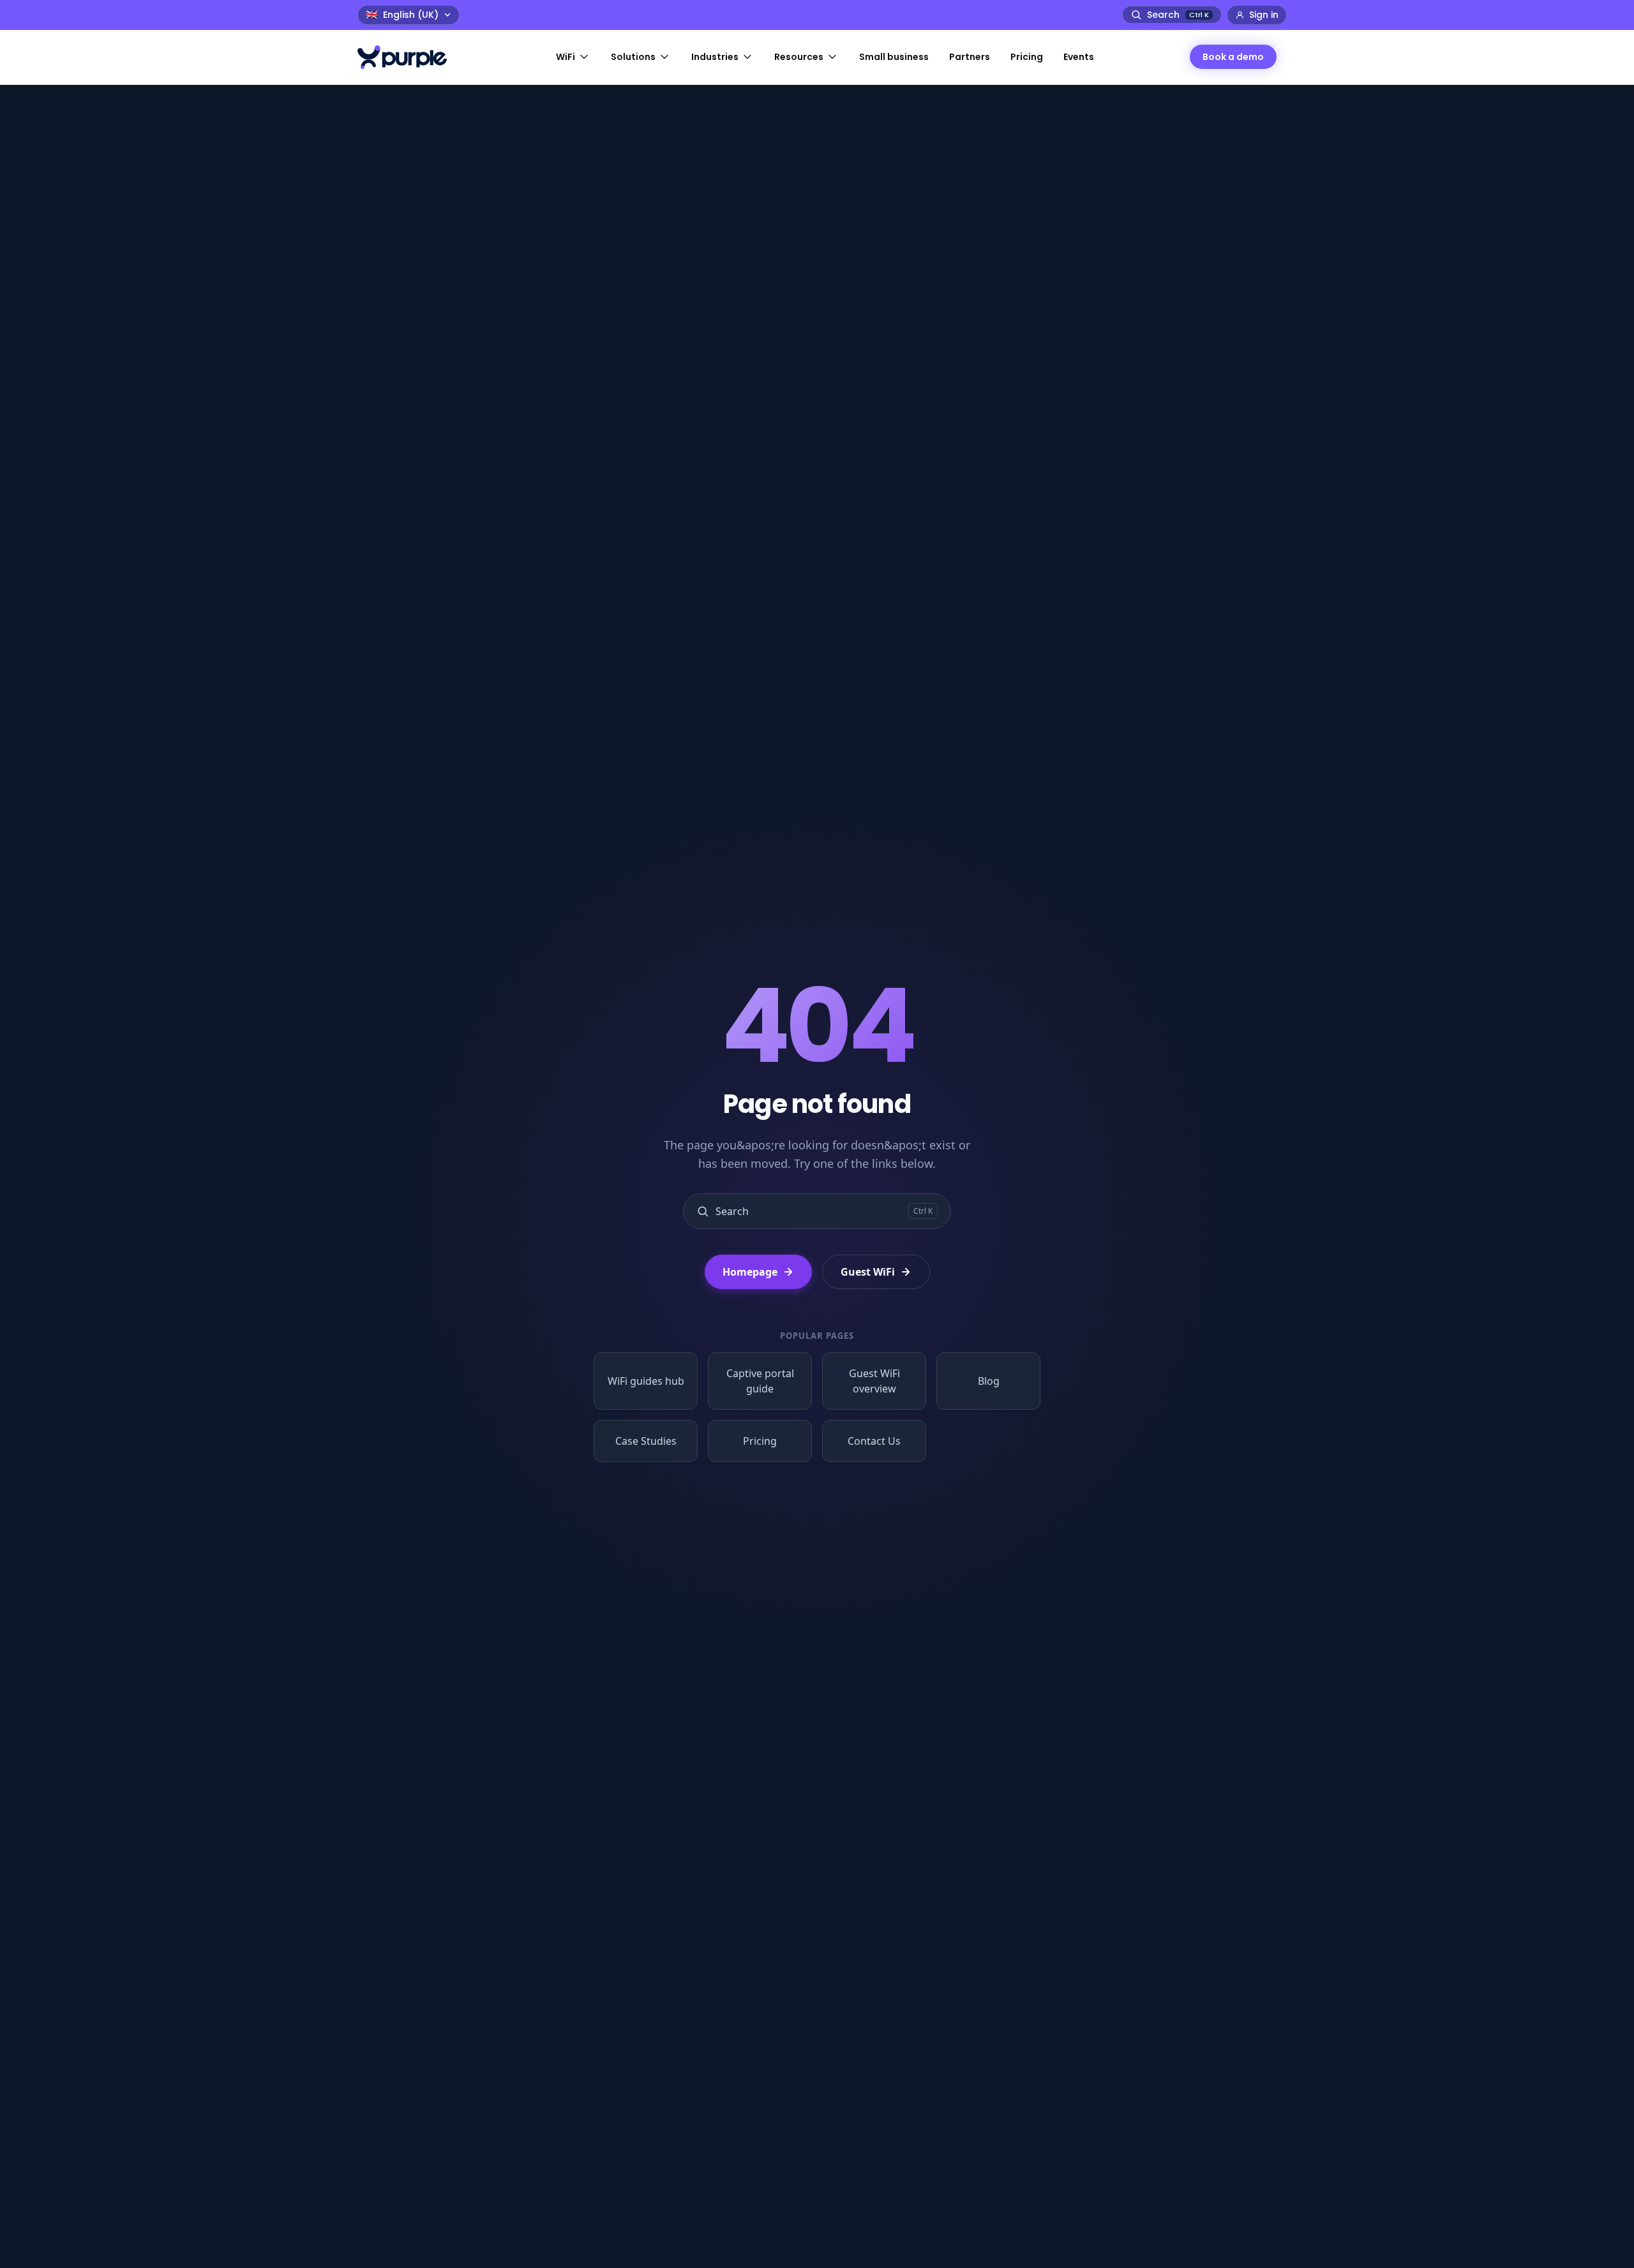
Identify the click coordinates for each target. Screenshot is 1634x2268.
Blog (989, 1381)
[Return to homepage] (408, 57)
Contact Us (874, 1441)
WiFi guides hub (646, 1381)
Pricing (760, 1441)
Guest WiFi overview (874, 1381)
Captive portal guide (760, 1381)
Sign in (1264, 15)
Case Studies (646, 1441)
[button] (573, 57)
